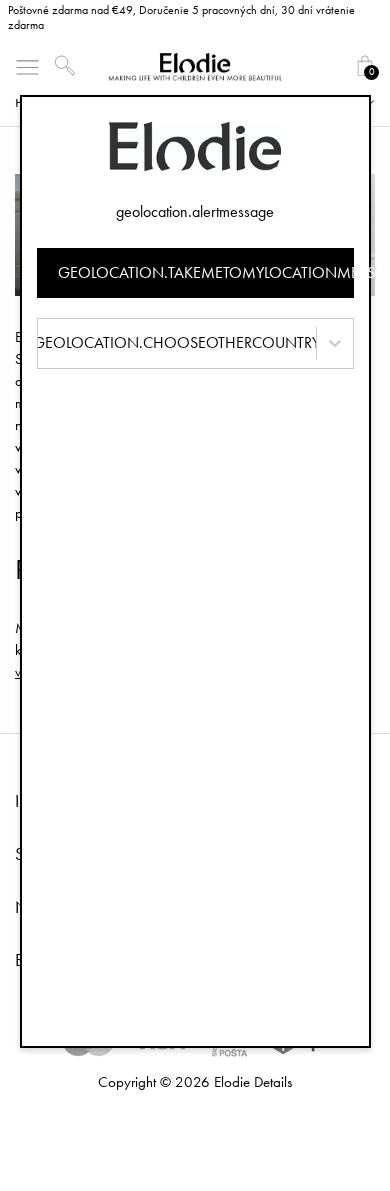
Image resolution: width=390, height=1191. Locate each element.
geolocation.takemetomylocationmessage (206, 272)
